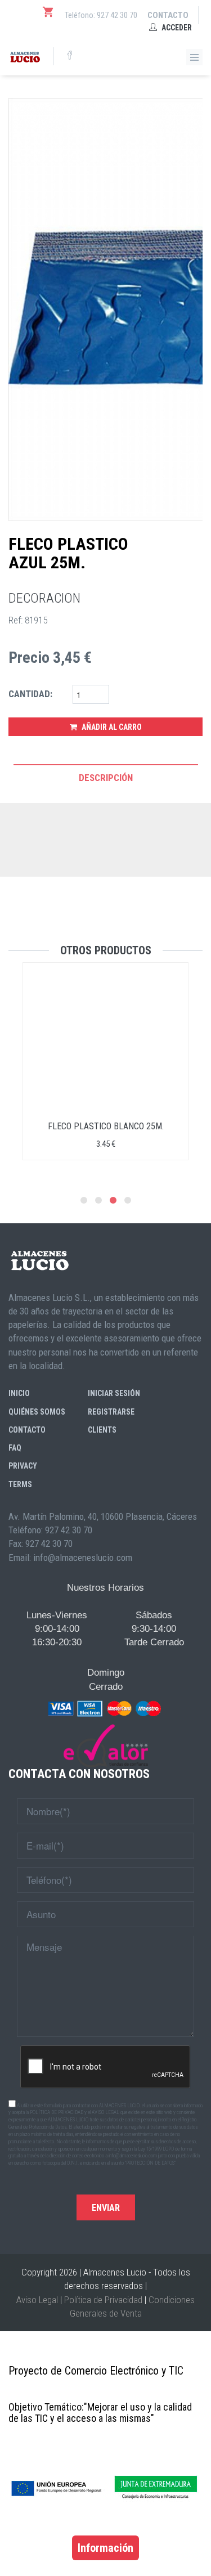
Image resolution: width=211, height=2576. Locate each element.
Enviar (106, 2208)
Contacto (168, 15)
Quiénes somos (37, 1412)
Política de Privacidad (103, 2300)
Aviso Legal (37, 2300)
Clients (102, 1430)
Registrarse (111, 1412)
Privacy (23, 1466)
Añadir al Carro (111, 727)
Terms (20, 1484)
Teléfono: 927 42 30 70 (101, 15)
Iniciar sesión (114, 1393)
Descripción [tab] (106, 778)
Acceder (176, 28)
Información (105, 2548)
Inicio (19, 1393)
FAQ (15, 1448)
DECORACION (44, 598)
